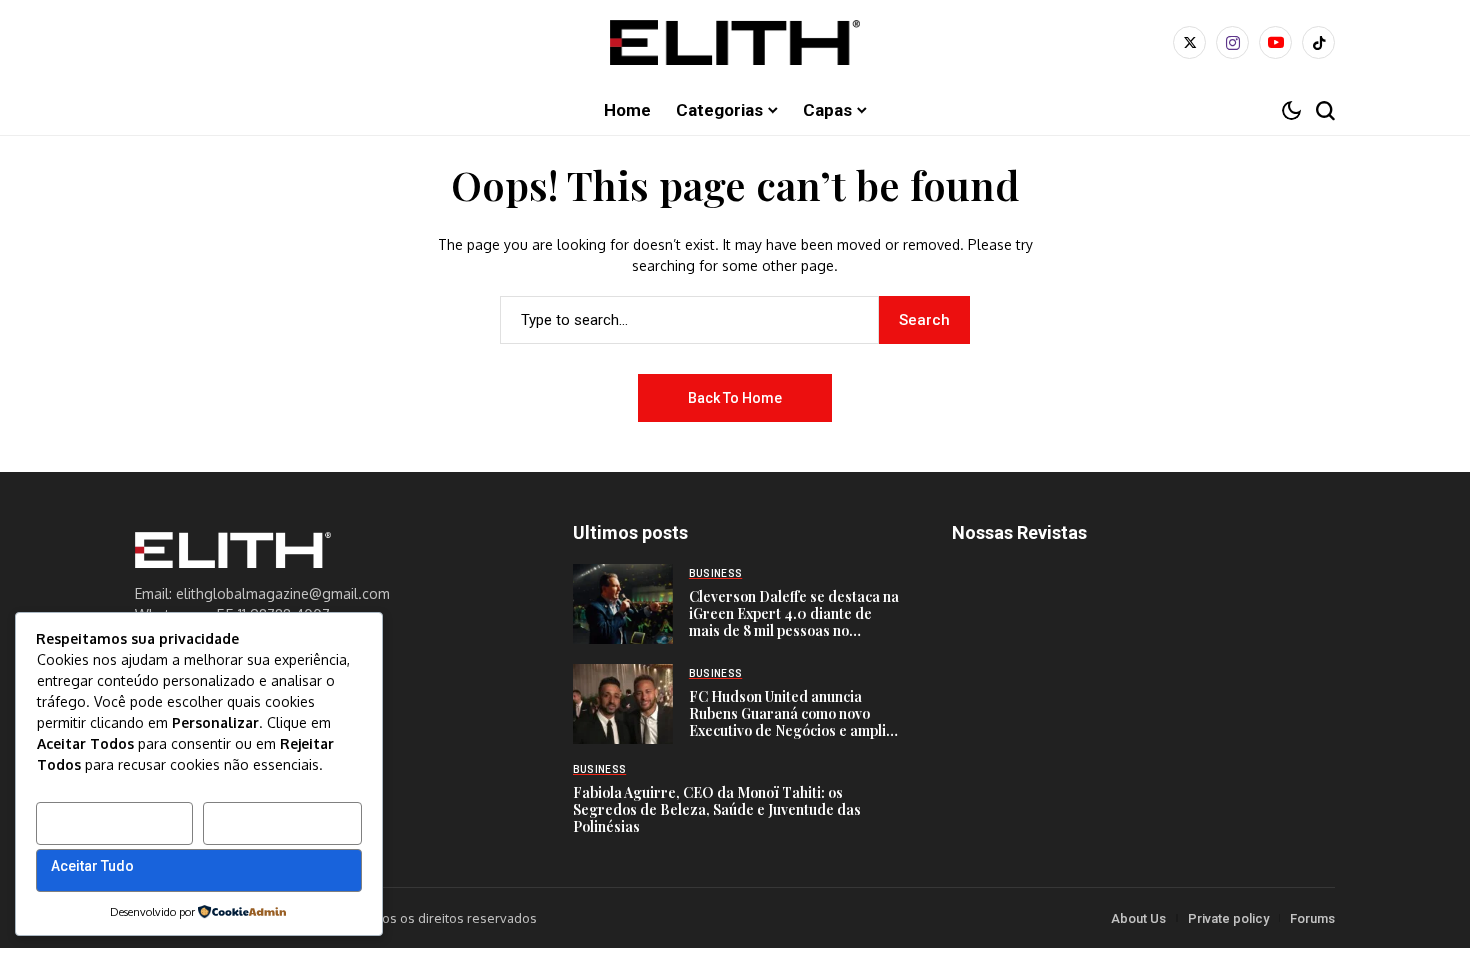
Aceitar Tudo (92, 866)
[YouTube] (1275, 42)
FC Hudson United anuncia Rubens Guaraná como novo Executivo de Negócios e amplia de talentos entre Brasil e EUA (791, 721)
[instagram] (1232, 42)
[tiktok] (1318, 42)
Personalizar (94, 819)
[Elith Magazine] (735, 42)
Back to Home (735, 398)
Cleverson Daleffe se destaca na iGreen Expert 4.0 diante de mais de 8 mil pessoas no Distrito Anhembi (794, 621)
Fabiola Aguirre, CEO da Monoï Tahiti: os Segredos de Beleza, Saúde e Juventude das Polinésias (717, 809)
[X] (1189, 42)
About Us (1138, 918)
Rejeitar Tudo (262, 819)
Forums (1312, 918)
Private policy (1228, 918)
